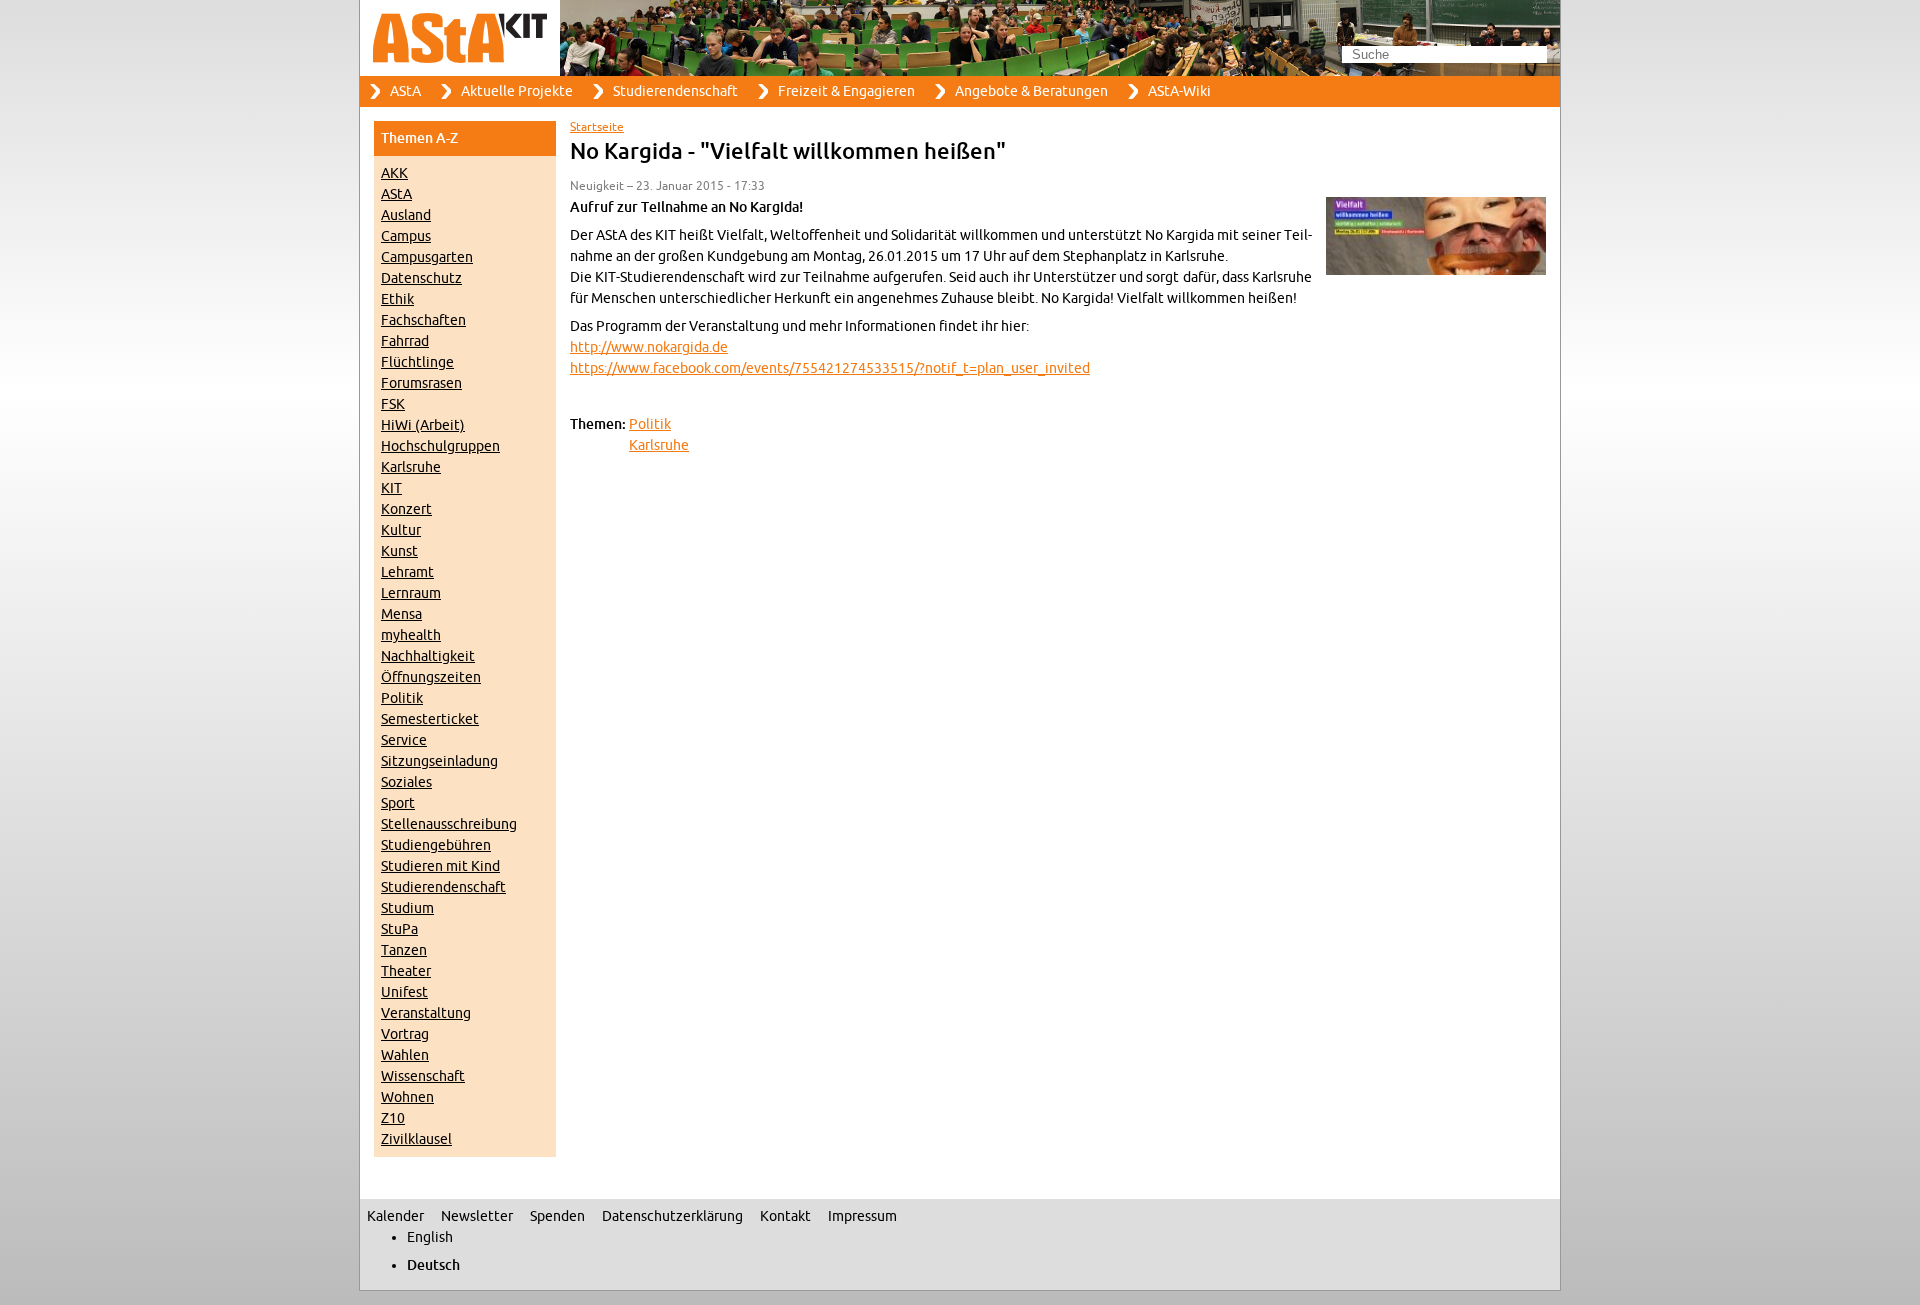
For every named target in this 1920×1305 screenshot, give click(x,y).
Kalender (395, 1216)
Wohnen (407, 1097)
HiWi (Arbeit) (423, 425)
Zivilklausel (416, 1139)
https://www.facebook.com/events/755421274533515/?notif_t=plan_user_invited (830, 368)
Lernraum (411, 593)
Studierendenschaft (675, 91)
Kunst (399, 551)
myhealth (411, 635)
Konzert (406, 509)
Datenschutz (421, 278)
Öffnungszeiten (431, 677)
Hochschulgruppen (440, 446)
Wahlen (405, 1055)
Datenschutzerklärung (672, 1216)
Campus (406, 236)
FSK (393, 404)
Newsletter (477, 1216)
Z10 (393, 1118)
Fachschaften (423, 320)
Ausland (406, 215)
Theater (406, 971)
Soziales (406, 782)
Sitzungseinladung (439, 761)
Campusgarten (427, 257)
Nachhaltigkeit (428, 656)
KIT (391, 488)
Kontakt (785, 1216)
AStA (405, 91)
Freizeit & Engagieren (846, 91)
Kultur (401, 530)
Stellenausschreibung (449, 824)
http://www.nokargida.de (649, 347)
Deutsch (433, 1265)
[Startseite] (960, 38)
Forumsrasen (421, 383)
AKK (394, 173)
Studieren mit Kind (440, 866)
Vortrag (405, 1034)
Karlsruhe (411, 467)
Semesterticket (430, 719)
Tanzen (404, 950)
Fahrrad (405, 341)
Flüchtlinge (417, 362)
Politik (402, 698)
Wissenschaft (423, 1076)
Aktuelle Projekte (517, 91)
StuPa (399, 929)
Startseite (597, 127)
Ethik (397, 299)
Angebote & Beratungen (1031, 91)
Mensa (401, 614)
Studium (407, 908)
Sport (398, 803)
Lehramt (407, 572)
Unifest (404, 992)
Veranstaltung (426, 1013)
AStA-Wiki (1179, 91)
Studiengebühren (436, 845)
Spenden (557, 1216)
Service (404, 740)
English (430, 1237)
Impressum (862, 1216)
